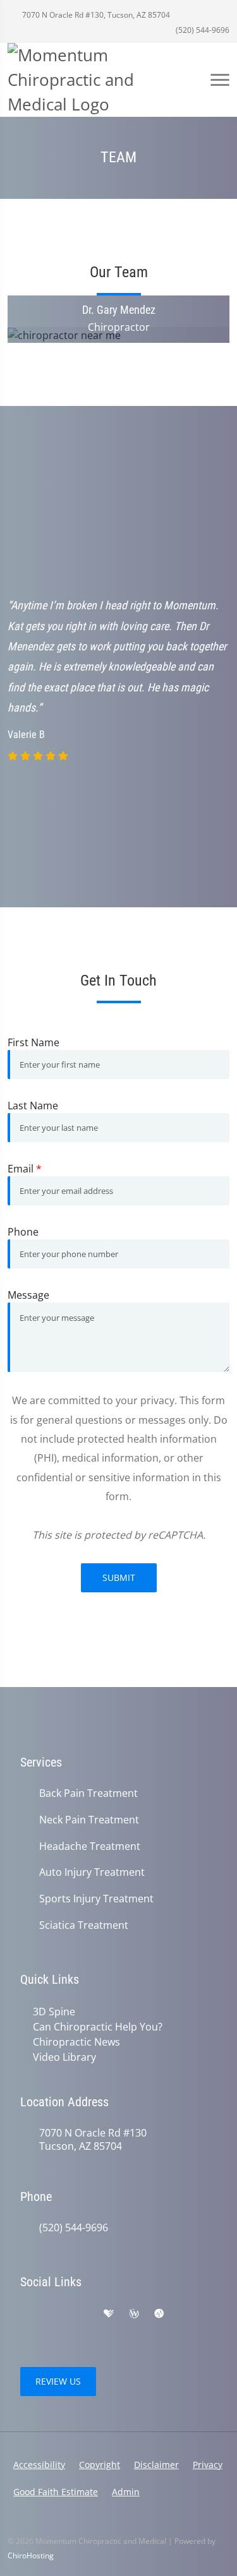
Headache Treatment (90, 1846)
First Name (33, 1042)
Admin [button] (126, 2492)
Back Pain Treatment (88, 1793)
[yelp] (82, 2314)
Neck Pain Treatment (89, 1820)
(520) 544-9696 (202, 30)
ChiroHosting (31, 2555)
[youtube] (54, 2329)
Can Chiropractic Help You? (98, 2027)
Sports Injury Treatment (96, 1899)
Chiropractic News (76, 2042)
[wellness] (134, 2314)
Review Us (58, 2381)
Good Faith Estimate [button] (56, 2492)
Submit (119, 1577)
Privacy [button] (208, 2465)
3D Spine (54, 2012)
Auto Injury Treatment (92, 1872)
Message (28, 1295)
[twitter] (27, 2329)
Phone (23, 1232)
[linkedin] (186, 2314)
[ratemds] (159, 2314)
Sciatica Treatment (84, 1925)
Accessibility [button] (39, 2465)
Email (25, 1169)
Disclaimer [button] (156, 2465)
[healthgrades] (109, 2314)
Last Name (33, 1106)
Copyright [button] (100, 2465)
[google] (27, 2314)
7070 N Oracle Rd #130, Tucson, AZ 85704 (95, 15)
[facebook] (54, 2314)
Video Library (64, 2057)
